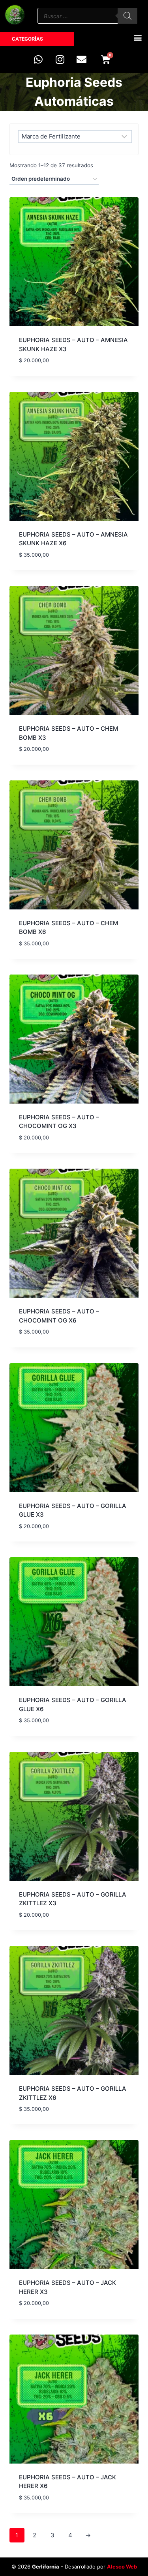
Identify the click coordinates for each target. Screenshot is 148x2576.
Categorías (27, 39)
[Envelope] (82, 59)
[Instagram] (60, 59)
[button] (138, 37)
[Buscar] (127, 16)
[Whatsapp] (38, 59)
